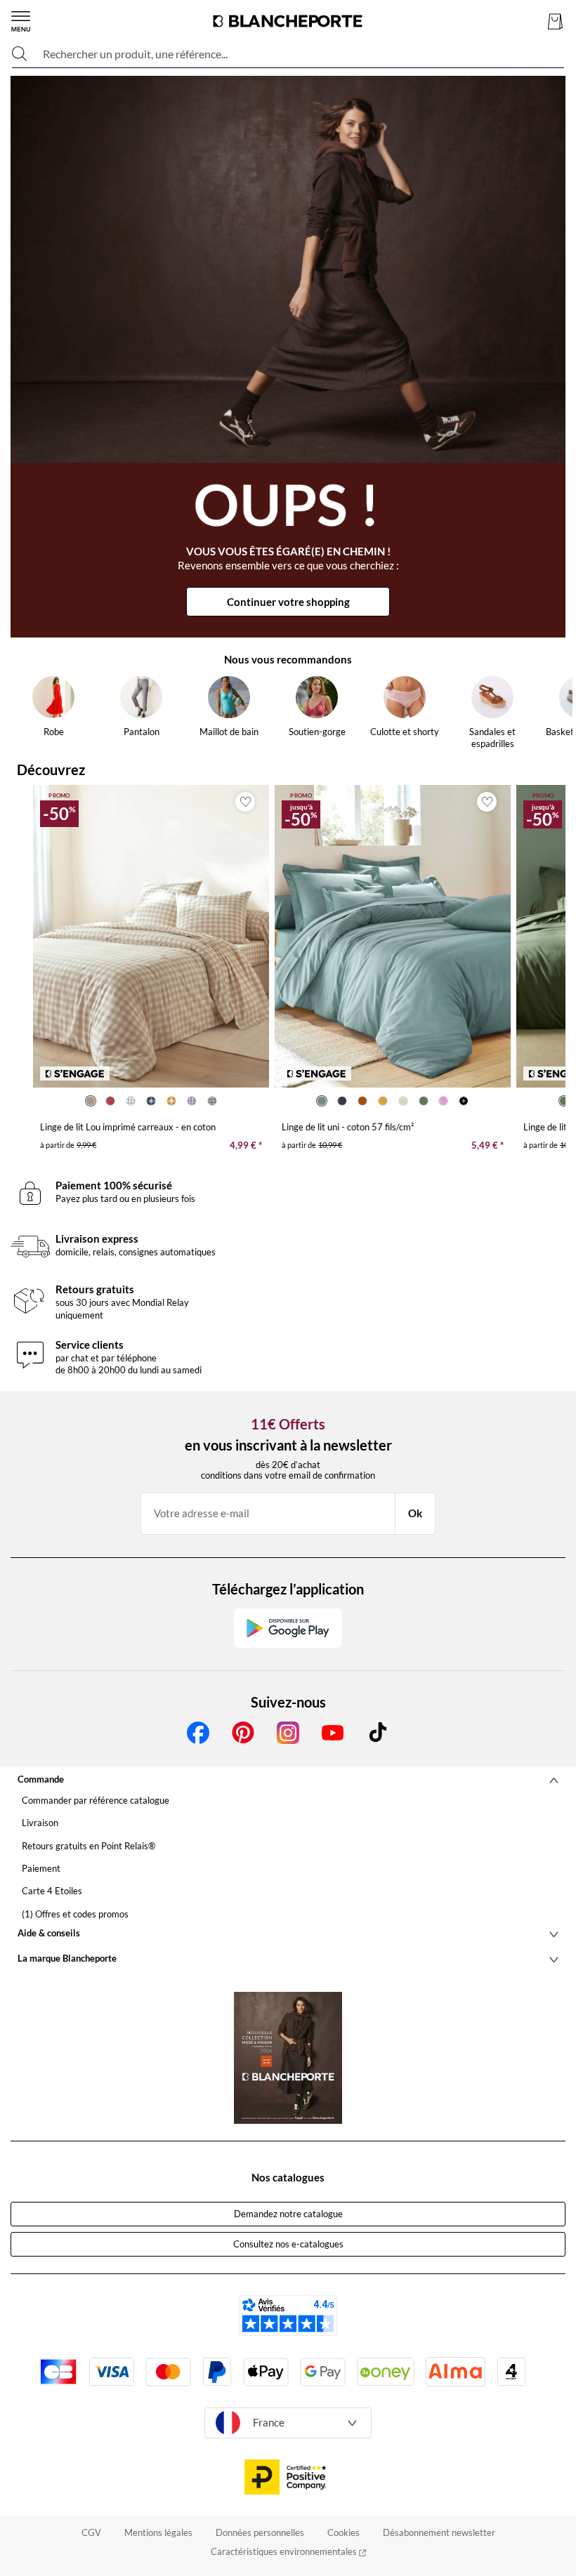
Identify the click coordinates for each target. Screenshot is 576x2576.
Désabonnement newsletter (439, 2532)
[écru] (403, 1101)
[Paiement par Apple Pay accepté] (266, 2372)
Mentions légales (158, 2532)
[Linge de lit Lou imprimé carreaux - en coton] (151, 936)
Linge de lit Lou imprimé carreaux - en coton (128, 1127)
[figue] (444, 1101)
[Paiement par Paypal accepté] (217, 2372)
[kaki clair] (131, 1101)
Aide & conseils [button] (49, 1933)
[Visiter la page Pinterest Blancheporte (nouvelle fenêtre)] (243, 1733)
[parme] (191, 1101)
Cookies (343, 2532)
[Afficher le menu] (21, 21)
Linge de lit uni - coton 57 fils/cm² (348, 1127)
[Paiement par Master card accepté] (168, 2372)
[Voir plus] (464, 1101)
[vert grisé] (212, 1101)
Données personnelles (260, 2532)
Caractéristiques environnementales (285, 2551)
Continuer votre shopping (288, 602)
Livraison (40, 1823)
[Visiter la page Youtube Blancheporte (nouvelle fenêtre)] (333, 1733)
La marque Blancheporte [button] (67, 1958)
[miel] (172, 1101)
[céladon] (322, 1101)
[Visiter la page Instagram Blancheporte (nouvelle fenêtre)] (288, 1733)
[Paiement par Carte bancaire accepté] (58, 2372)
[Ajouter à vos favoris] (245, 802)
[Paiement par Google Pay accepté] (323, 2372)
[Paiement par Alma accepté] (456, 2371)
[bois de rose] (111, 1101)
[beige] (90, 1101)
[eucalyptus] (423, 1101)
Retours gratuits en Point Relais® (89, 1846)
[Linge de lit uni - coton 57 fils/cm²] (393, 936)
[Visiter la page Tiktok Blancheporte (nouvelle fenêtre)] (378, 1733)
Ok (415, 1513)
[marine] (151, 1101)
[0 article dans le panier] (555, 21)
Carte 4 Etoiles (52, 1891)
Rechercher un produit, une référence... (135, 54)
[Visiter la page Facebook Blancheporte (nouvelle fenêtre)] (198, 1733)
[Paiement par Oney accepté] (386, 2372)
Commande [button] (41, 1779)
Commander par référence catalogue (96, 1800)
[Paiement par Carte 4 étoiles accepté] (511, 2372)
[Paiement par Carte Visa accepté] (112, 2372)
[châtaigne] (363, 1101)
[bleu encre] (342, 1101)
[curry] (382, 1101)
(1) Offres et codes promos (75, 1914)
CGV (91, 2532)
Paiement (41, 1868)
